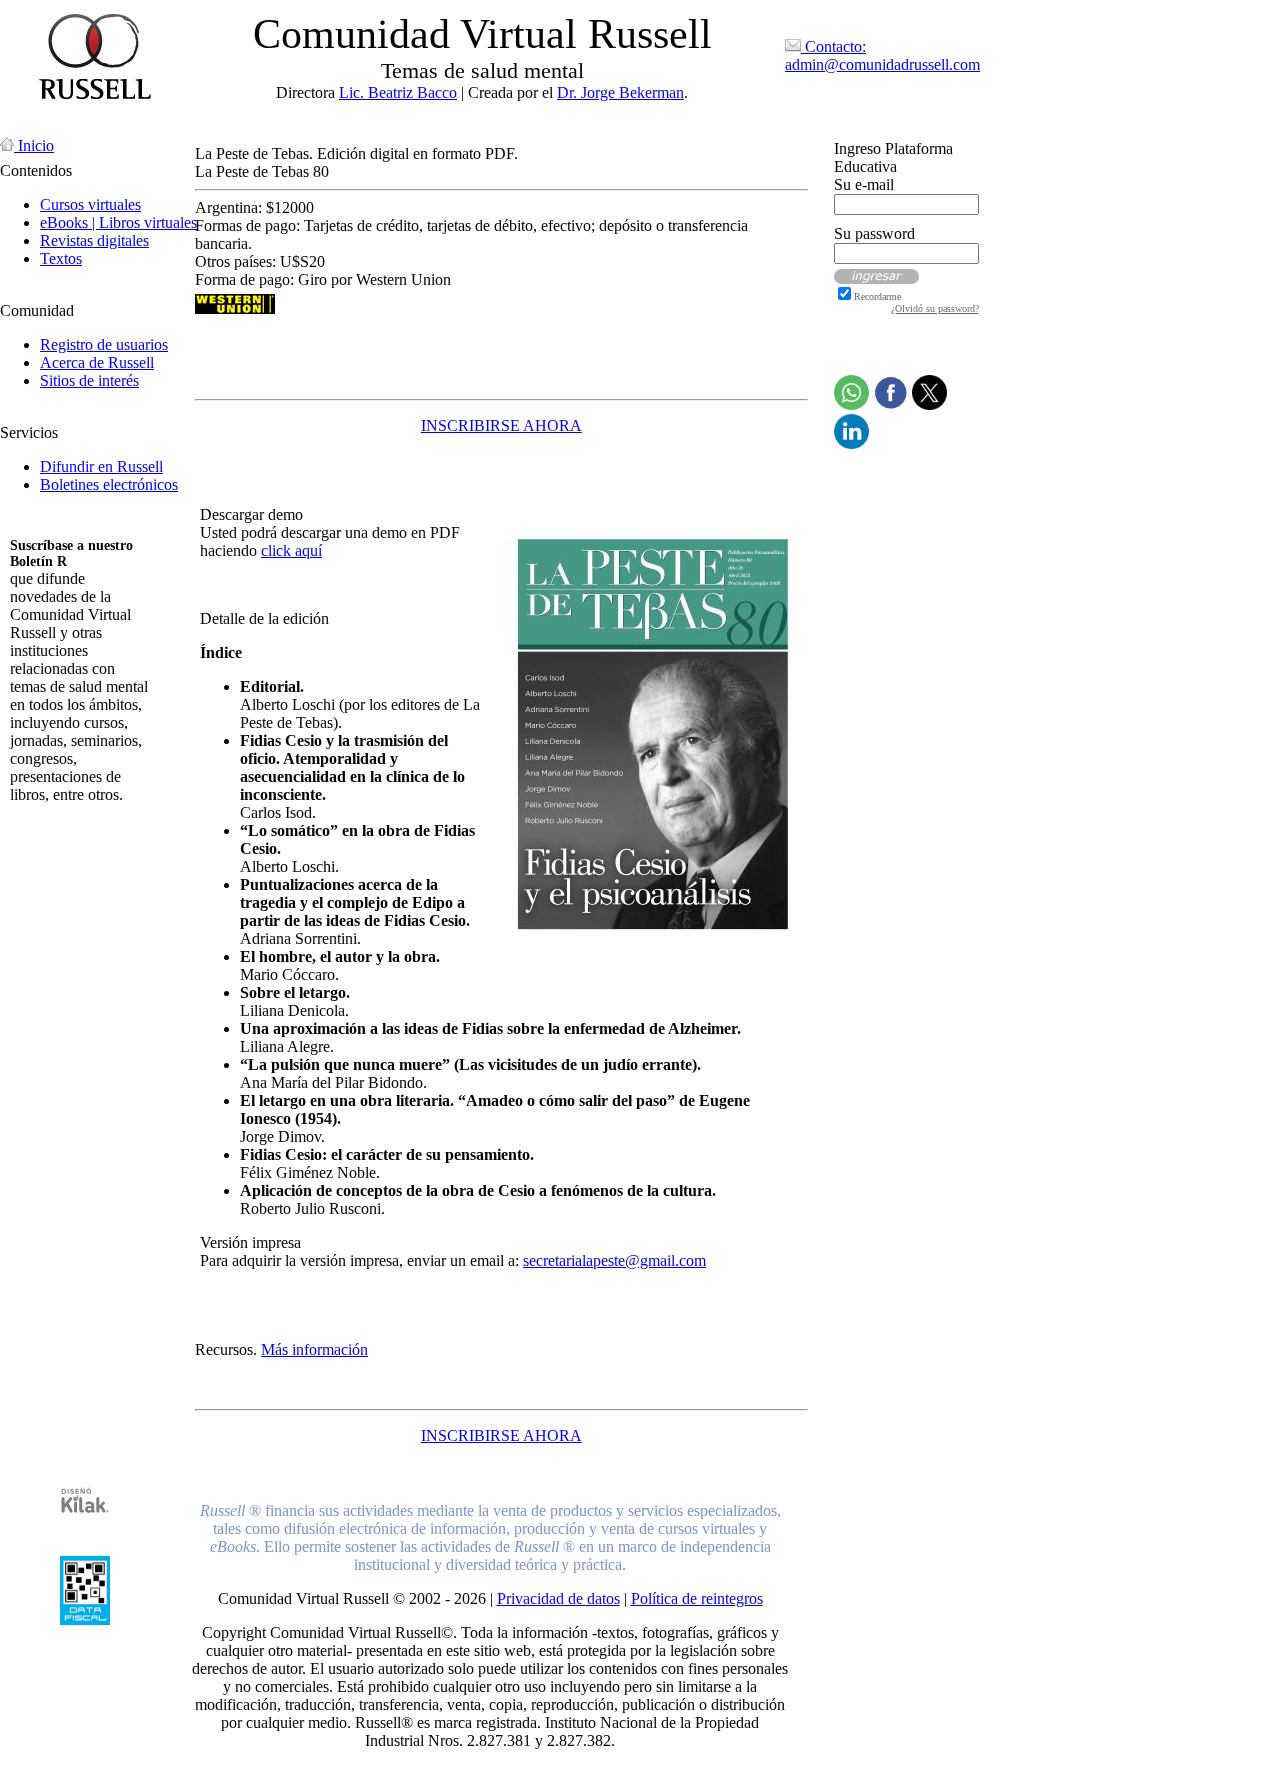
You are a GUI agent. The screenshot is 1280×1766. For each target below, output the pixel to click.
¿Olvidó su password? (935, 308)
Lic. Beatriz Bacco (398, 92)
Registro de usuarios (104, 344)
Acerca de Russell (97, 362)
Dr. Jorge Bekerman (620, 92)
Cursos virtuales (90, 204)
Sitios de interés (89, 380)
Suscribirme (47, 828)
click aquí (291, 550)
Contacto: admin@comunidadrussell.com (882, 55)
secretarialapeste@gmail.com (614, 1260)
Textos (61, 258)
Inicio (34, 145)
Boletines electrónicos (109, 484)
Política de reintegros (697, 1598)
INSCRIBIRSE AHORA (501, 425)
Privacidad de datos (558, 1598)
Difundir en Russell (101, 466)
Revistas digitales (94, 240)
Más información (314, 1349)
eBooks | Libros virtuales (118, 222)
